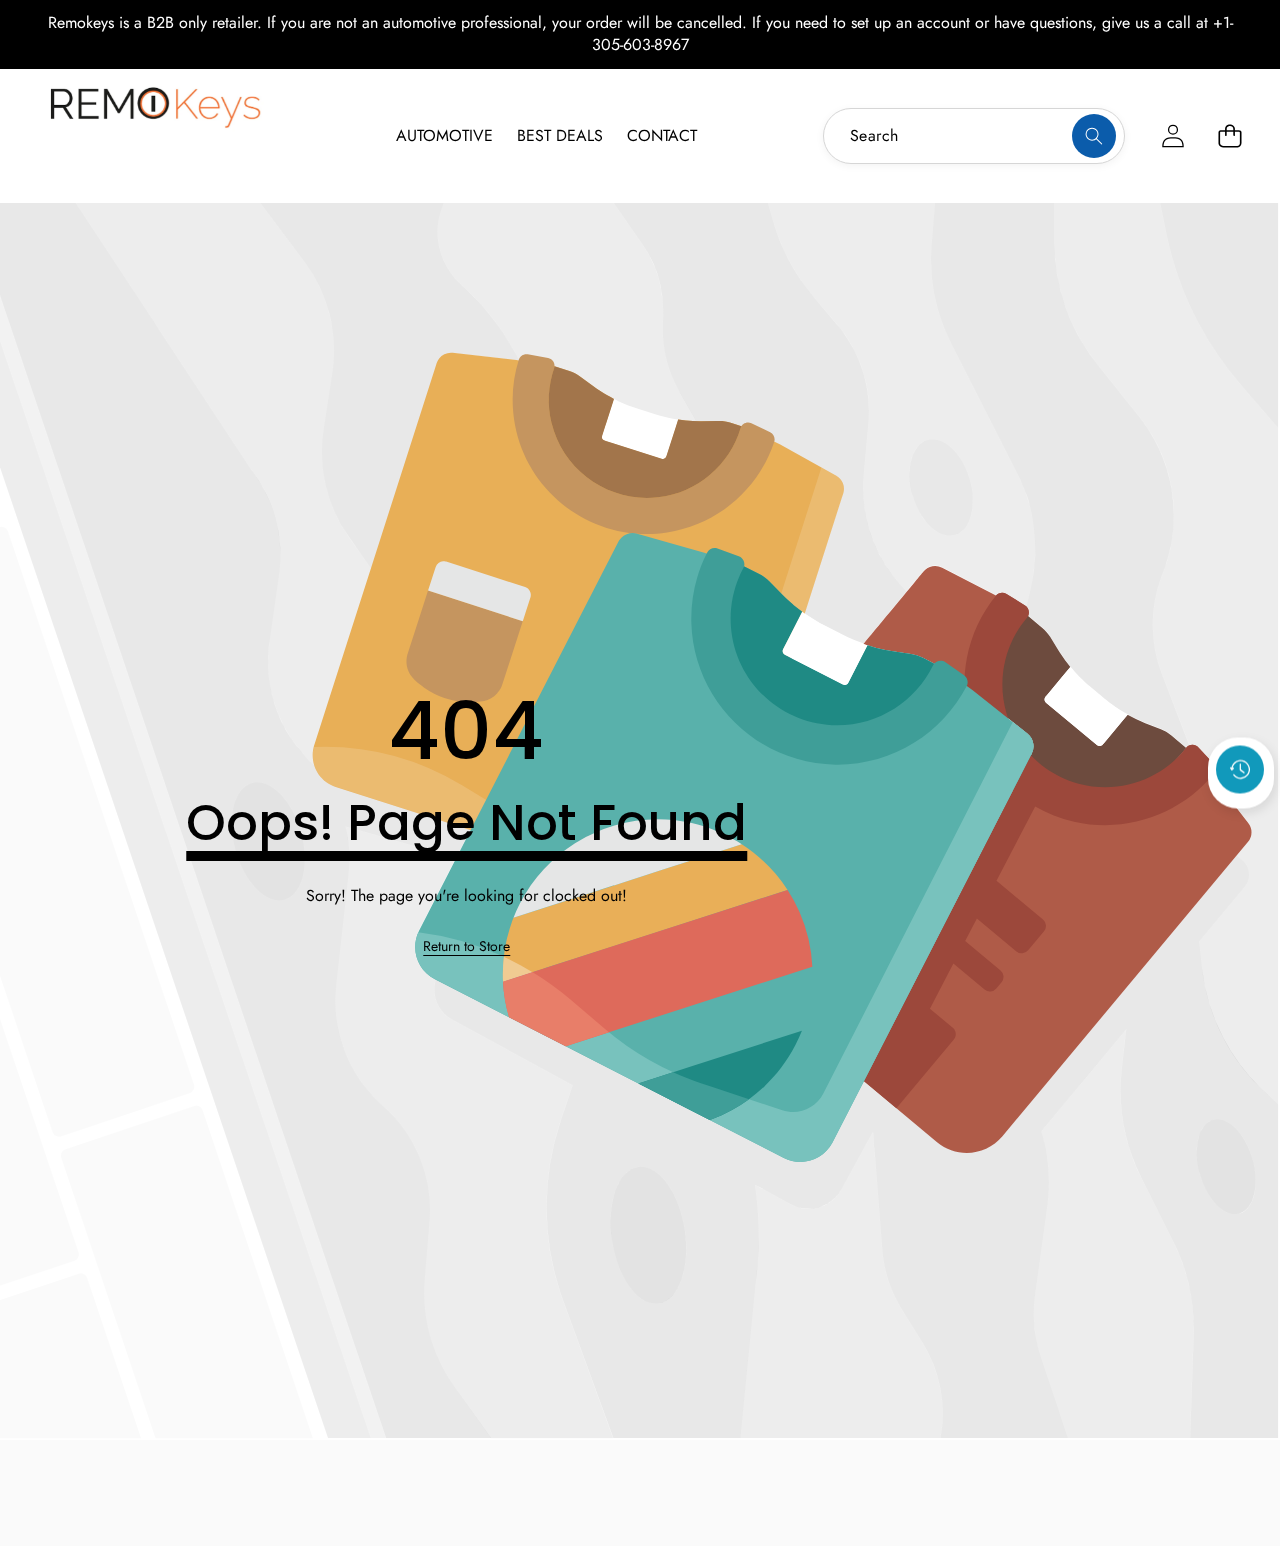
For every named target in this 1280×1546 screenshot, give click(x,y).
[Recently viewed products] (1240, 770)
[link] (466, 947)
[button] (1229, 135)
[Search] (1094, 136)
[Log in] (1172, 135)
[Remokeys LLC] (155, 133)
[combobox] (974, 136)
